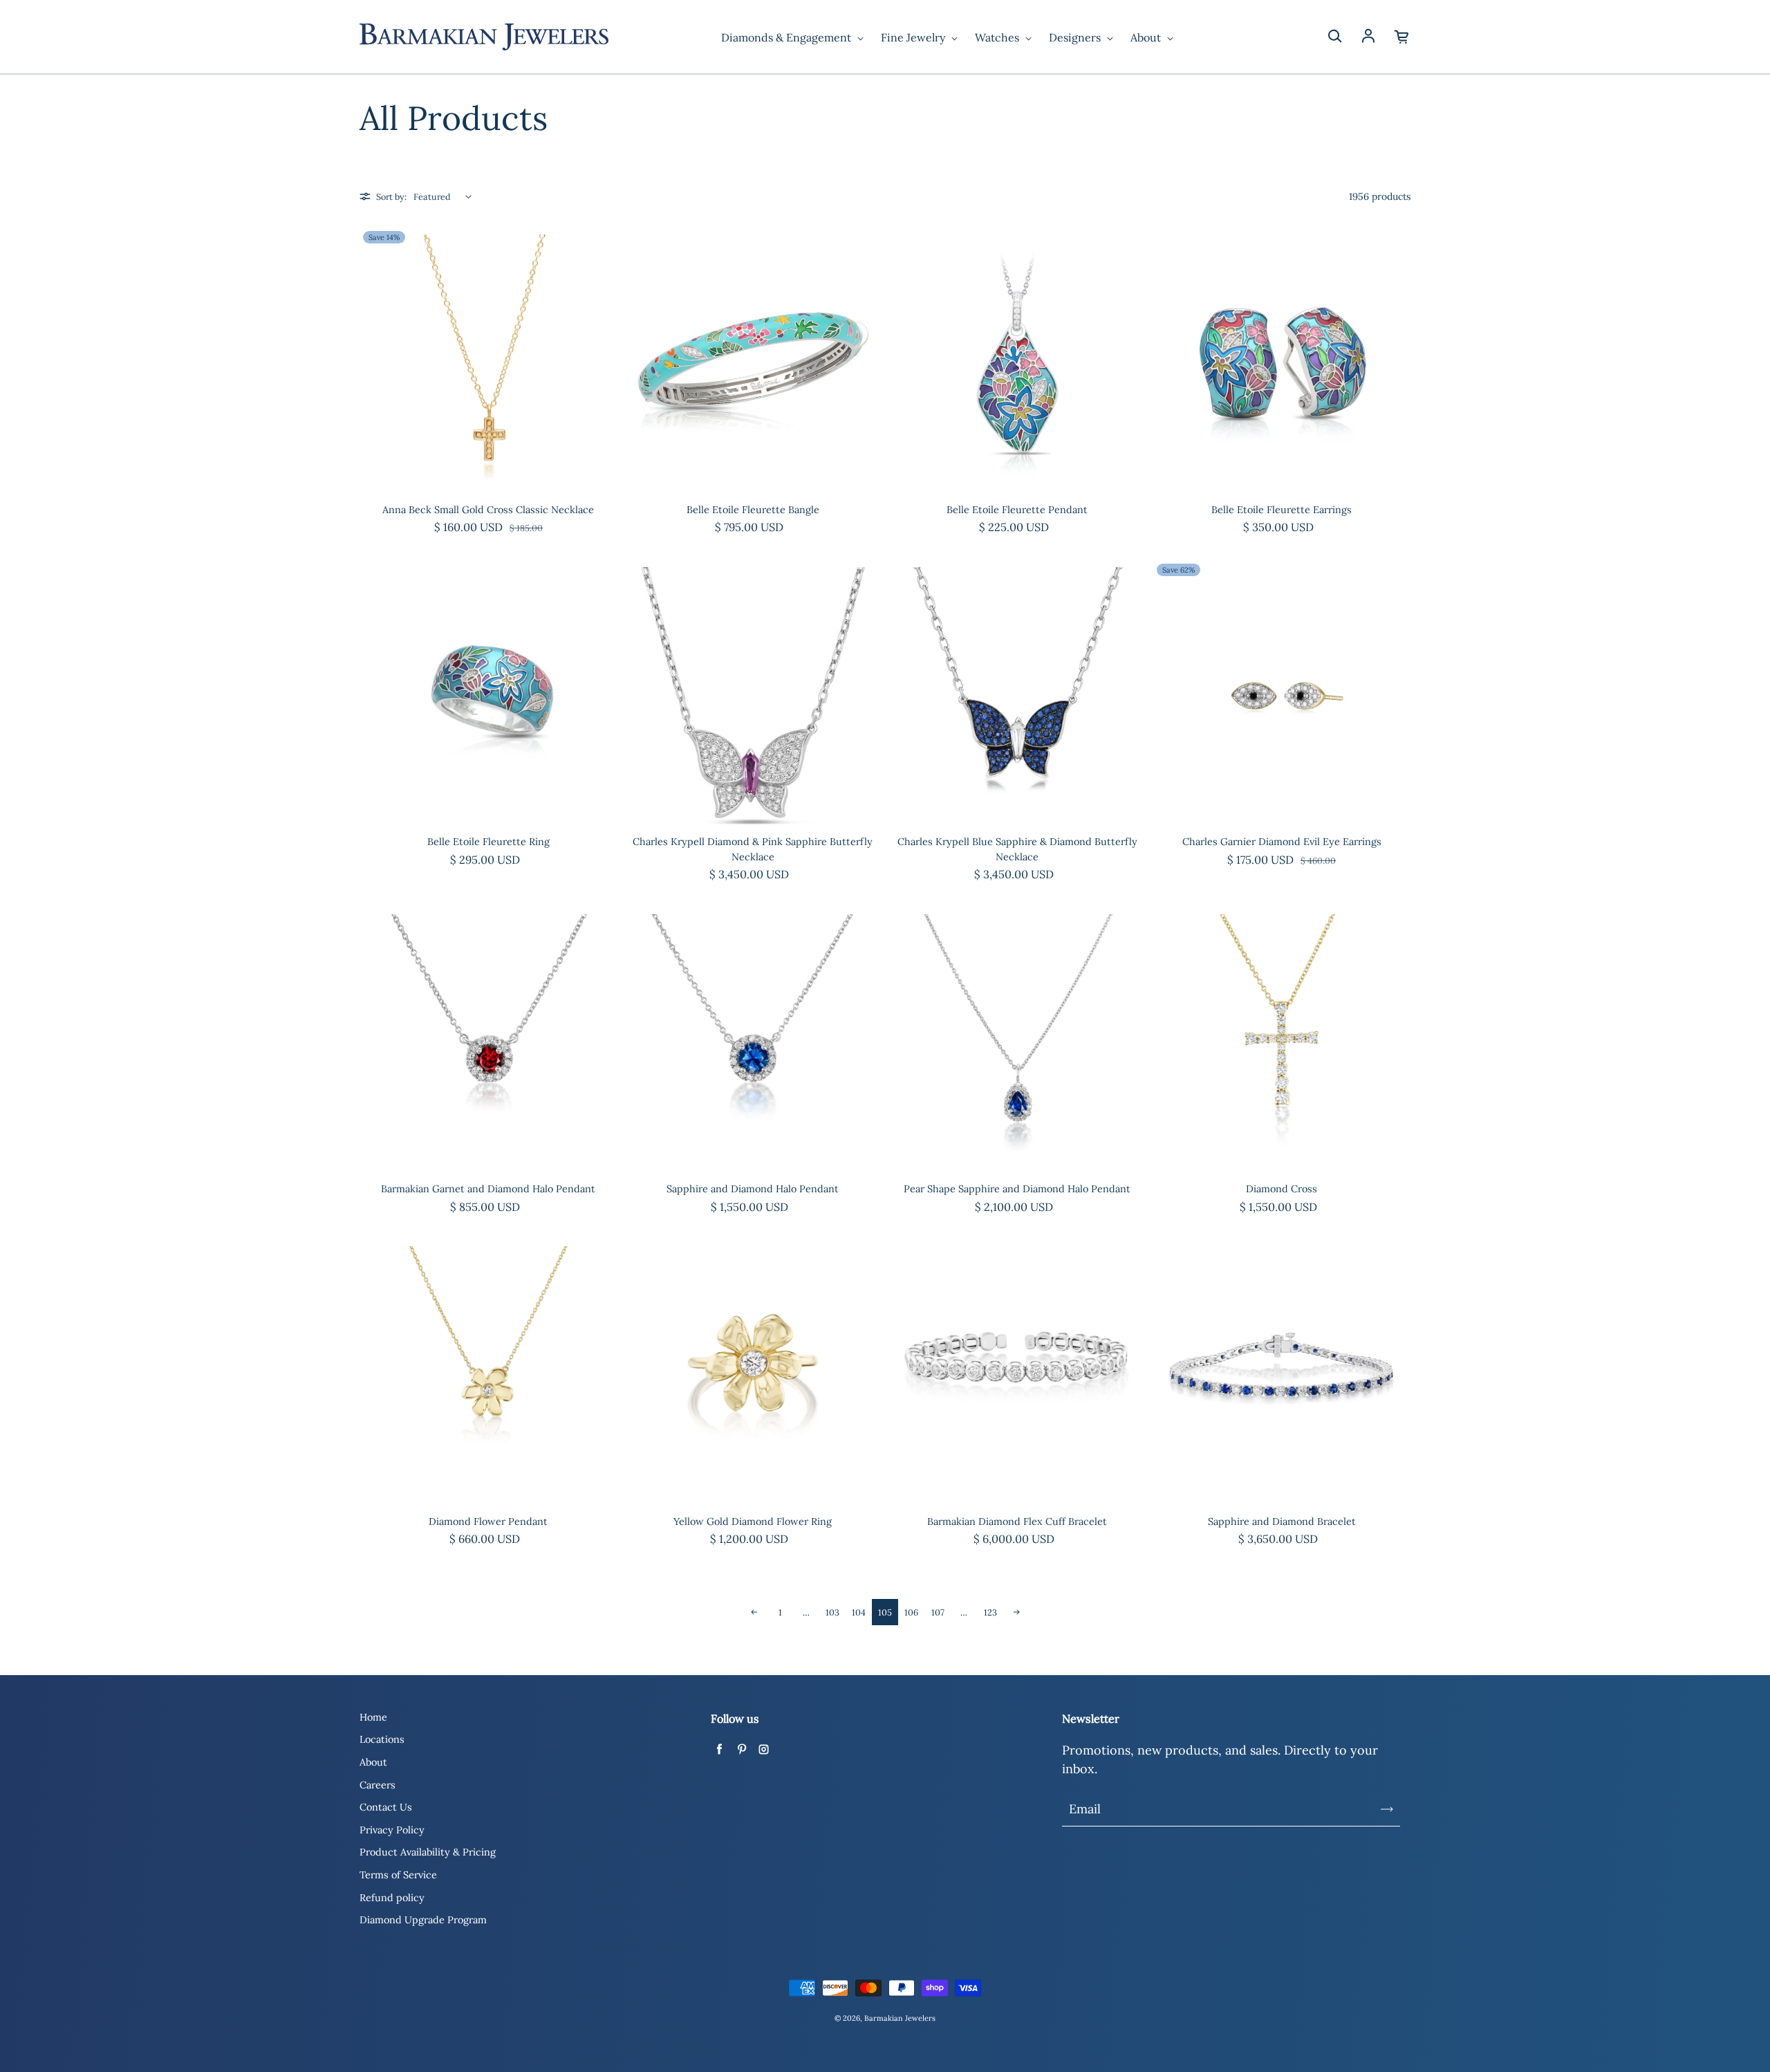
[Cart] (1402, 37)
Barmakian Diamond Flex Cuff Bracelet (1017, 1521)
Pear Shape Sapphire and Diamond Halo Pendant (1017, 1189)
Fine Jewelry (914, 37)
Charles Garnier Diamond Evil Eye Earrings (1282, 842)
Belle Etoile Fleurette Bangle (753, 510)
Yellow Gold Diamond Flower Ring (753, 1521)
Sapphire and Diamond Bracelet (1282, 1521)
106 (911, 1612)
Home (373, 1717)
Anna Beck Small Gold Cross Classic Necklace (488, 510)
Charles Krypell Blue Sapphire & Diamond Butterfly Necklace (1017, 849)
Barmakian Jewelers (900, 2018)
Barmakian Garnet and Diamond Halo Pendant (488, 1189)
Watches (998, 37)
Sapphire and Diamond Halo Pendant (753, 1189)
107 (938, 1612)
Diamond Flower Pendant (488, 1521)
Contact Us (386, 1807)
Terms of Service (398, 1875)
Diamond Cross (1282, 1189)
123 (990, 1612)
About (1147, 37)
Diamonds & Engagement (788, 37)
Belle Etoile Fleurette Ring (488, 842)
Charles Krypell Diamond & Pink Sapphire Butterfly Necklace (753, 849)
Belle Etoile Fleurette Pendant (1017, 510)
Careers (378, 1785)
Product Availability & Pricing (428, 1852)
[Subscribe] (1387, 1809)
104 (859, 1612)
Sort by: (391, 196)
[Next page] (1016, 1612)
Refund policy (392, 1898)
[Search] (1334, 37)
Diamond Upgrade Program (423, 1920)
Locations (382, 1739)
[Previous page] (754, 1612)
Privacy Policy (392, 1830)
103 (832, 1612)
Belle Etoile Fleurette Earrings (1282, 510)
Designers (1076, 37)
